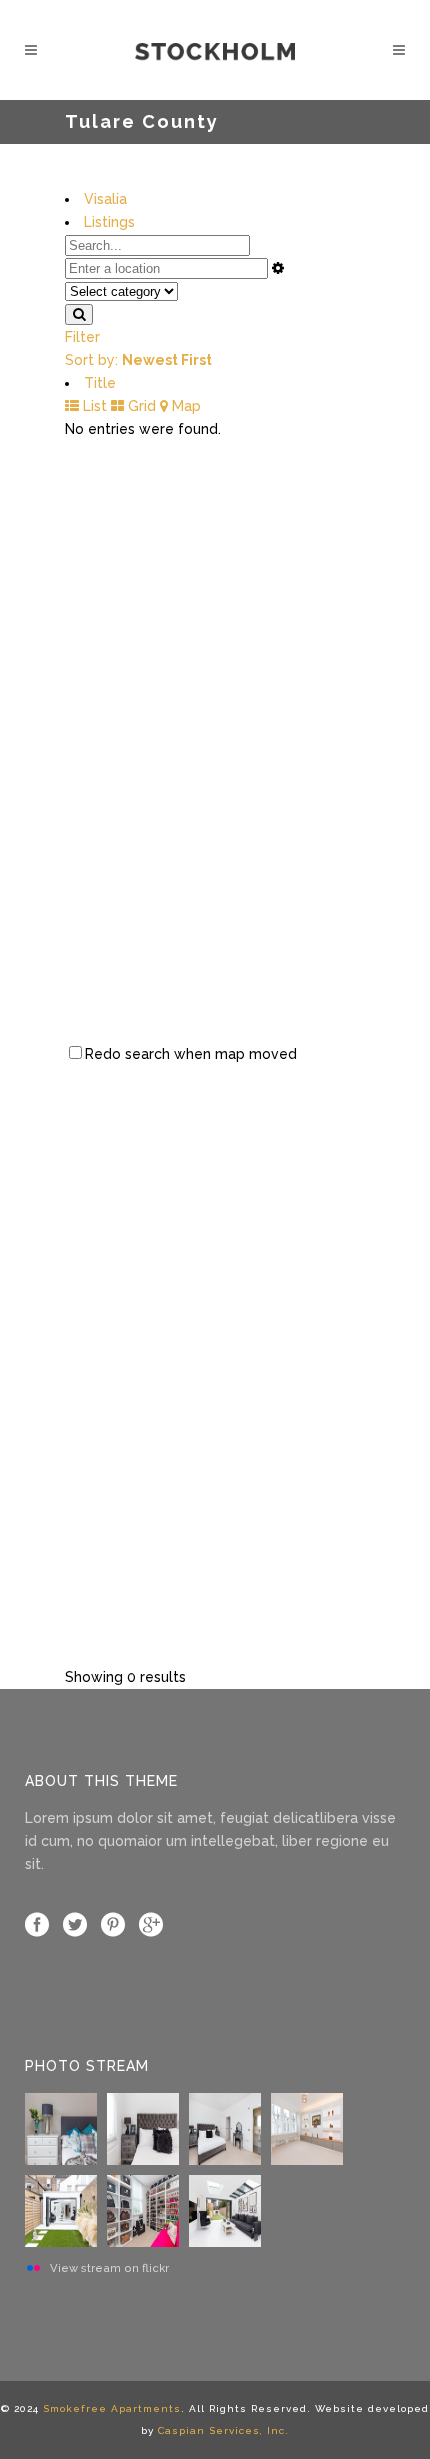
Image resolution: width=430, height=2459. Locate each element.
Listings (109, 222)
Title (100, 383)
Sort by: (138, 360)
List (93, 406)
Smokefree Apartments (112, 2408)
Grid (140, 406)
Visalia (105, 199)
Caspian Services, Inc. (223, 2430)
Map (184, 406)
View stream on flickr (109, 2268)
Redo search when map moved (191, 1054)
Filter (82, 337)
